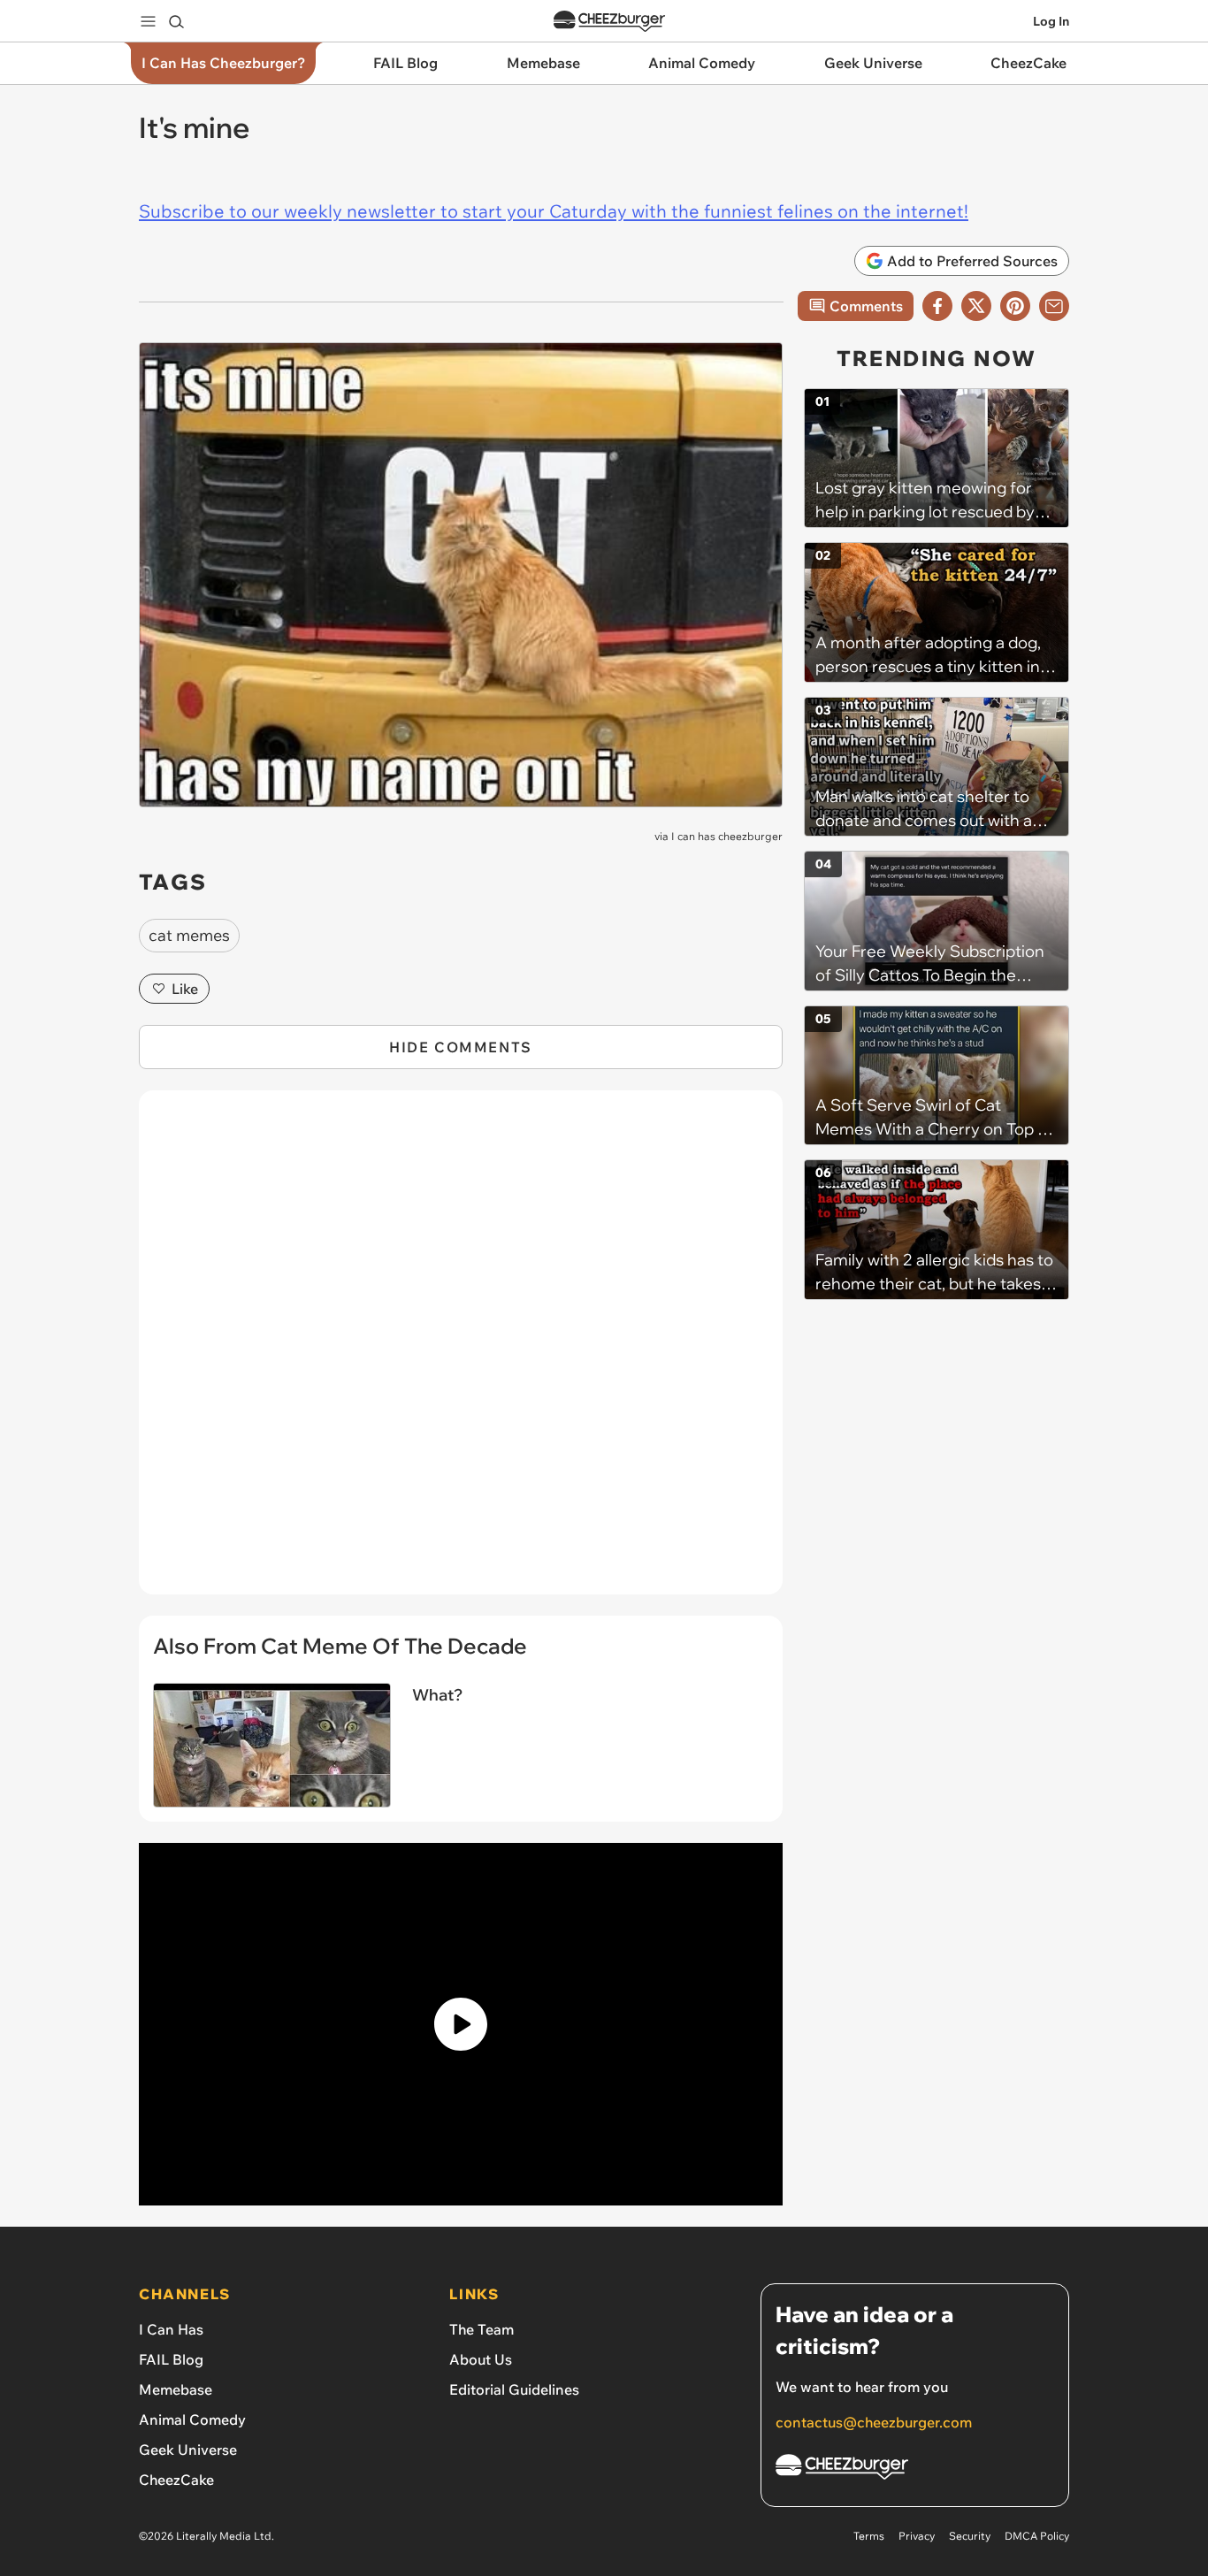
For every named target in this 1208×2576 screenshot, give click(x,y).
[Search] (176, 21)
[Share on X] (976, 306)
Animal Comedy (192, 2419)
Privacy (917, 2536)
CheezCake (176, 2480)
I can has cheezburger (727, 836)
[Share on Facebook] (937, 306)
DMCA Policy (1037, 2536)
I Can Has (171, 2329)
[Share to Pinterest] (1015, 306)
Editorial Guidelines (514, 2389)
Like (185, 989)
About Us (481, 2359)
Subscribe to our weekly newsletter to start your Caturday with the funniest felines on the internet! (554, 211)
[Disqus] (461, 1352)
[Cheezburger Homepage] (609, 22)
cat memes (189, 935)
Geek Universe (188, 2450)
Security (970, 2536)
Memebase (176, 2389)
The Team (482, 2329)
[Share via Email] (1054, 306)
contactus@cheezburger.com (874, 2422)
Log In (1051, 21)
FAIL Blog (171, 2359)
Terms (869, 2536)
